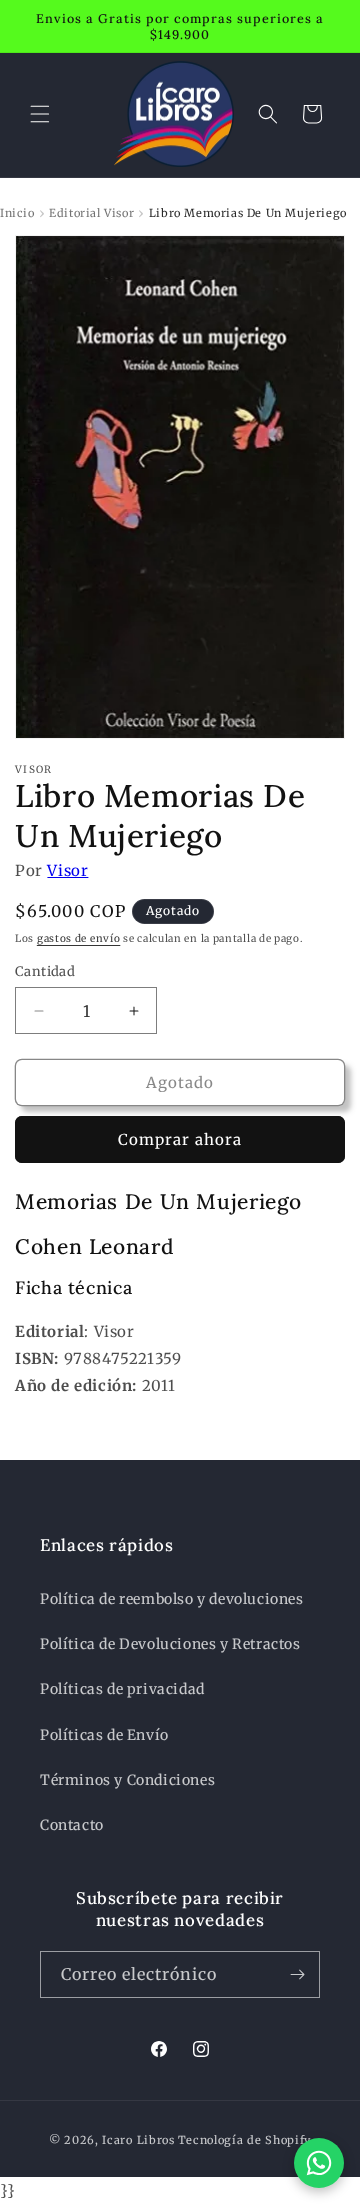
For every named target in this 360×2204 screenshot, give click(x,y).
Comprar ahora (180, 1139)
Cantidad (45, 971)
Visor (67, 870)
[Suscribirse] (297, 1974)
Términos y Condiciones (127, 1780)
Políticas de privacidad (122, 1689)
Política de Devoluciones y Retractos (170, 1644)
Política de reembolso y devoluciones (172, 1599)
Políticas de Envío (104, 1735)
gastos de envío (79, 938)
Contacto (72, 1825)
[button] (40, 114)
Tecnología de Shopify (245, 2140)
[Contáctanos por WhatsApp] (319, 2163)
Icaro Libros (138, 2140)
